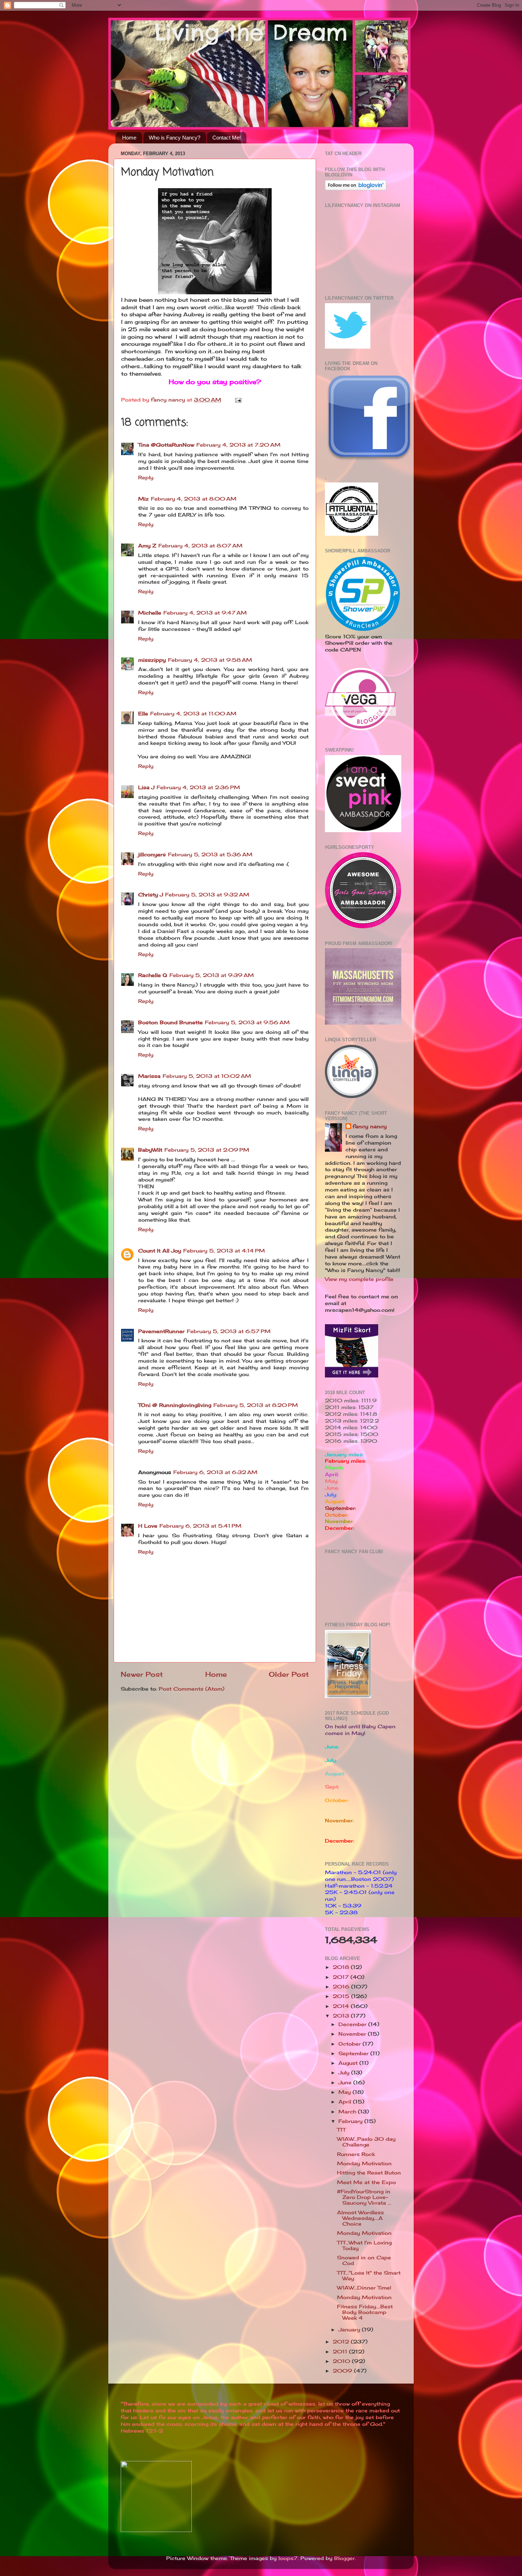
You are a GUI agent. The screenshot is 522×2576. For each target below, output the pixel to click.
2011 (341, 2352)
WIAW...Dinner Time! (364, 2288)
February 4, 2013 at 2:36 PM (198, 787)
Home (129, 138)
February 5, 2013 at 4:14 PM (224, 1251)
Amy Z (147, 546)
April (346, 2102)
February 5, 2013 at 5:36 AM (210, 855)
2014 (342, 2006)
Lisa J (146, 787)
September (354, 2053)
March (348, 2112)
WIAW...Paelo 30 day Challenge (366, 2142)
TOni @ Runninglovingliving (175, 1405)
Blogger (344, 2558)
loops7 (288, 2558)
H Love (148, 1526)
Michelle (150, 613)
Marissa (149, 1076)
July (345, 2073)
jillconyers (152, 855)
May (346, 2092)
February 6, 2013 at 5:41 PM (200, 1526)
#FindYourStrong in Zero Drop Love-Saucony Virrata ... (364, 2197)
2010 (342, 2361)
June (346, 2083)
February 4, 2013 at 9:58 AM (210, 660)
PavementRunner (161, 1331)
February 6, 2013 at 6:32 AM (215, 1472)
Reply (146, 477)
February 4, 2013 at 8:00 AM (194, 499)
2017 (342, 1977)
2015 (342, 1996)
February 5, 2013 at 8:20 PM (256, 1405)
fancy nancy (370, 1126)
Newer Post (142, 1674)
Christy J (151, 895)
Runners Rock (356, 2154)
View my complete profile (359, 1279)
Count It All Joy (160, 1251)
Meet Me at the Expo (366, 2182)
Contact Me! (227, 138)
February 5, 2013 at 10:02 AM (207, 1076)
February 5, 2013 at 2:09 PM (207, 1150)
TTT (341, 2130)
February (351, 2121)
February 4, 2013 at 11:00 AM (193, 714)
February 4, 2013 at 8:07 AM (200, 546)
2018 (342, 1967)
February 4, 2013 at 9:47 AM (205, 613)
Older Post (289, 1674)
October (350, 2044)
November (353, 2034)
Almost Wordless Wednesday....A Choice (360, 2218)
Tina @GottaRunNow (166, 445)
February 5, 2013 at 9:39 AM (212, 975)
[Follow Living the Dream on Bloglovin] (356, 189)
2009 (343, 2371)
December (353, 2024)
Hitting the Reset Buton (369, 2173)
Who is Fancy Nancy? (175, 138)
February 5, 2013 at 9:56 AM (247, 1022)
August (349, 2063)
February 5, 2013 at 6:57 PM (229, 1331)
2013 (342, 2016)
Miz (143, 499)
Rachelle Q (153, 975)
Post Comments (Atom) (192, 1689)
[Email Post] (238, 400)
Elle (143, 714)
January (350, 2330)
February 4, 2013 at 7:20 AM (238, 445)
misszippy (152, 660)
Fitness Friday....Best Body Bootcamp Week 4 (365, 2312)
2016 (342, 1987)
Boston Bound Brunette (170, 1022)
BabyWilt (150, 1150)
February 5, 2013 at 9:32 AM (207, 895)
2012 (342, 2342)
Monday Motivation (364, 2163)
